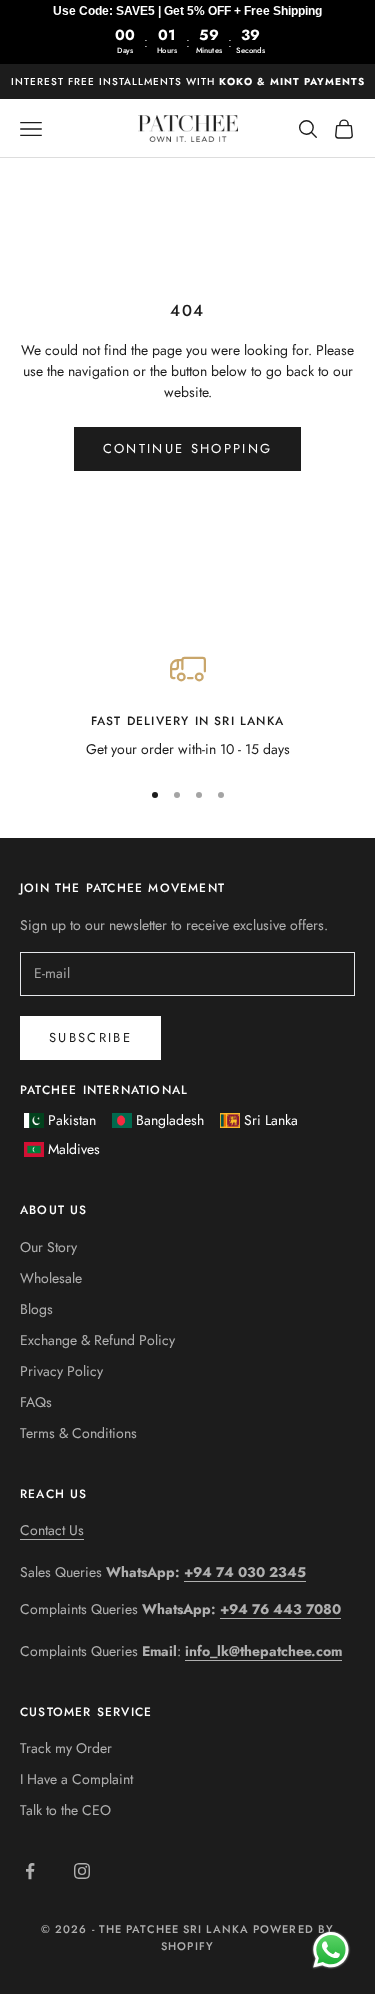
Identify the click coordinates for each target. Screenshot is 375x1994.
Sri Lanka (271, 1120)
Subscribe (90, 1037)
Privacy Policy (61, 1371)
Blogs (36, 1309)
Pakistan (72, 1120)
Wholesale (51, 1278)
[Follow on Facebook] (30, 1871)
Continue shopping (188, 448)
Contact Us (52, 1530)
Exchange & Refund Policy (97, 1340)
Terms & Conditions (78, 1433)
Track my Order (66, 1748)
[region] (187, 705)
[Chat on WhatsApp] (330, 1949)
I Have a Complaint (76, 1779)
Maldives (74, 1149)
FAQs (36, 1402)
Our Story (48, 1247)
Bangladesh (170, 1120)
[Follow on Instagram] (82, 1871)
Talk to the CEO (65, 1810)
